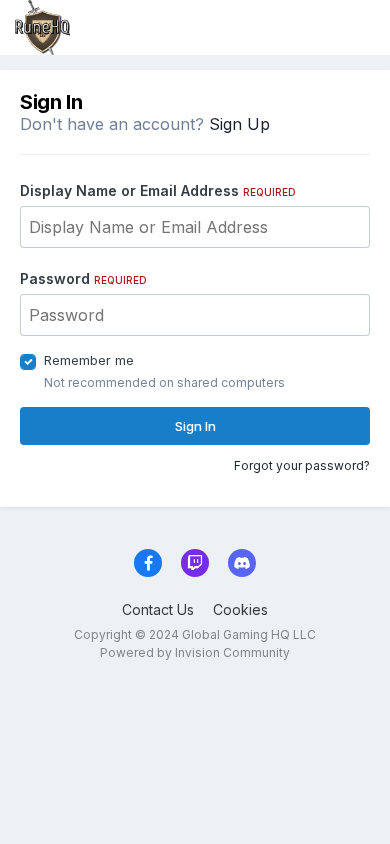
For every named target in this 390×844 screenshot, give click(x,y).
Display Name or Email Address (158, 190)
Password (83, 278)
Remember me (89, 360)
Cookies (240, 609)
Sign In (195, 426)
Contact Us (158, 609)
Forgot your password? (302, 465)
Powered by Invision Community (195, 652)
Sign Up (239, 124)
